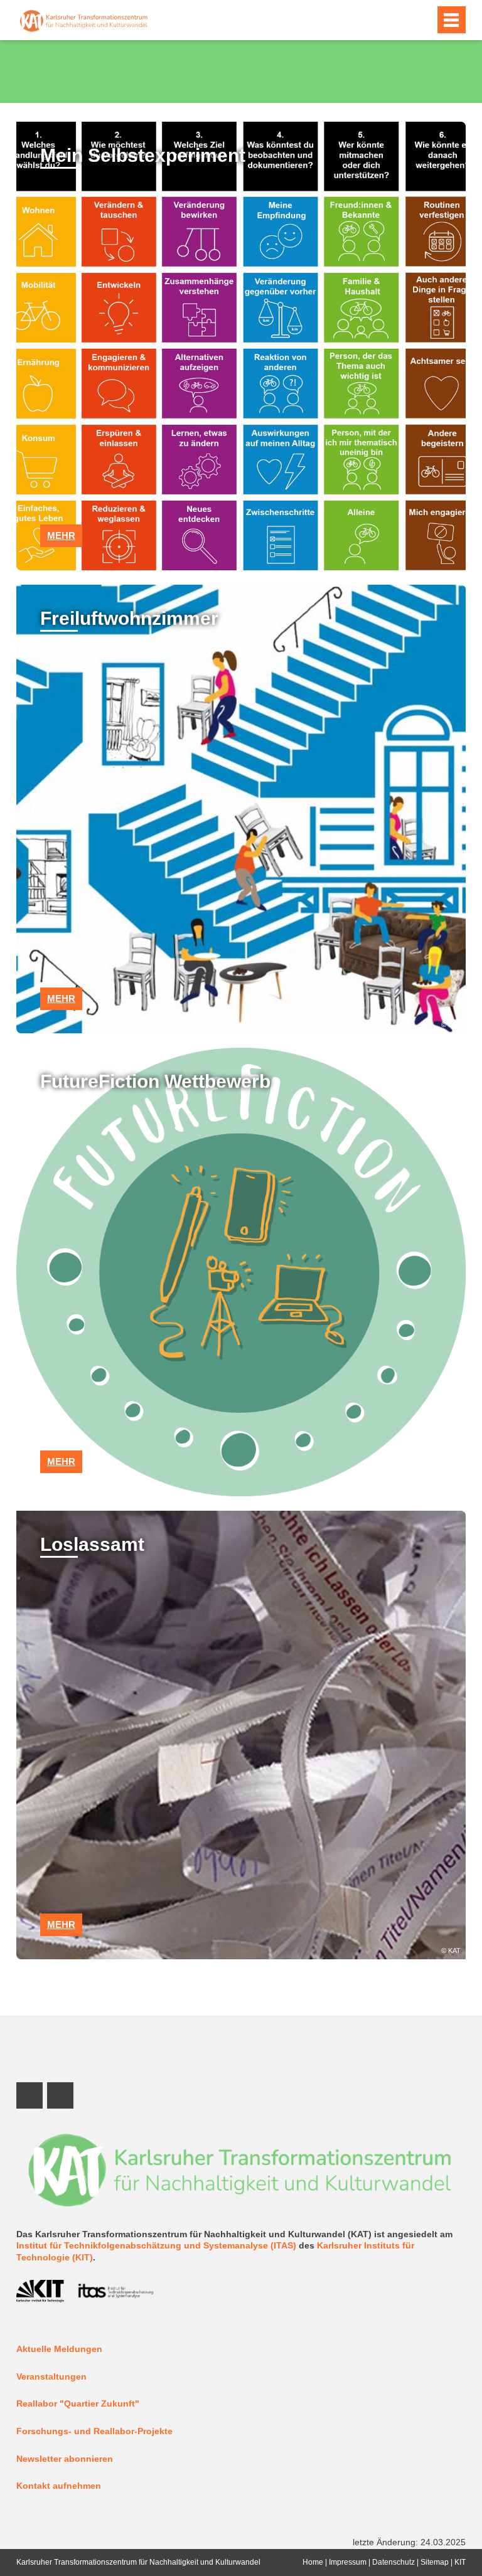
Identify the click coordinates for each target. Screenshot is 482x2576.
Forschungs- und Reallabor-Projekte (94, 2431)
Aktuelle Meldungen (59, 2349)
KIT (460, 2562)
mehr (61, 998)
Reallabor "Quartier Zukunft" (78, 2404)
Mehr (61, 535)
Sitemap (435, 2562)
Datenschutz (394, 2562)
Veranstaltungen (51, 2377)
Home (313, 2562)
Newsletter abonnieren (65, 2459)
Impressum (348, 2562)
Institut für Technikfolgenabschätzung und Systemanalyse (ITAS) (156, 2246)
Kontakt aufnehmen (59, 2486)
